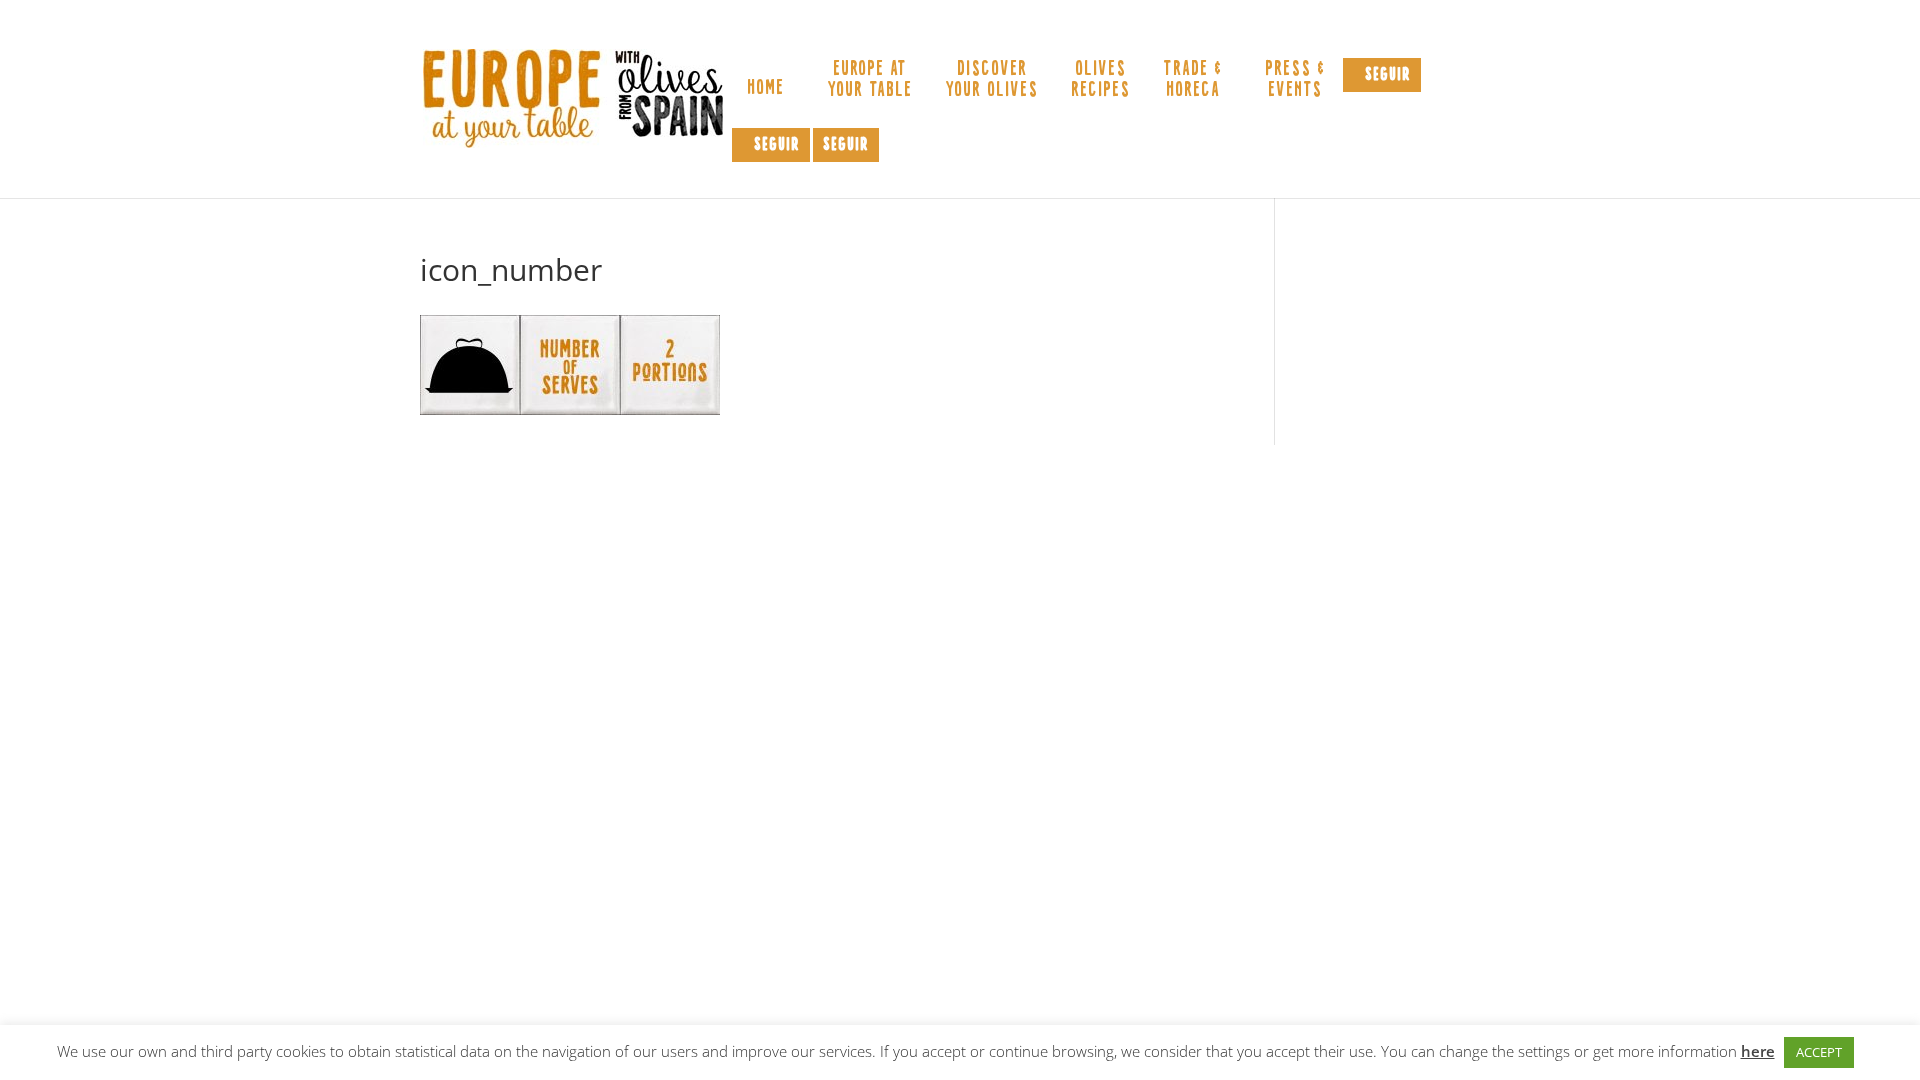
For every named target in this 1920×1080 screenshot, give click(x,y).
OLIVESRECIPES (1100, 80)
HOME (765, 90)
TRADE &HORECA (1192, 80)
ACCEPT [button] (1819, 1052)
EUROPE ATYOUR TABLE (869, 80)
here (1758, 1051)
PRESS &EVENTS (1295, 80)
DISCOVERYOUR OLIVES (991, 80)
